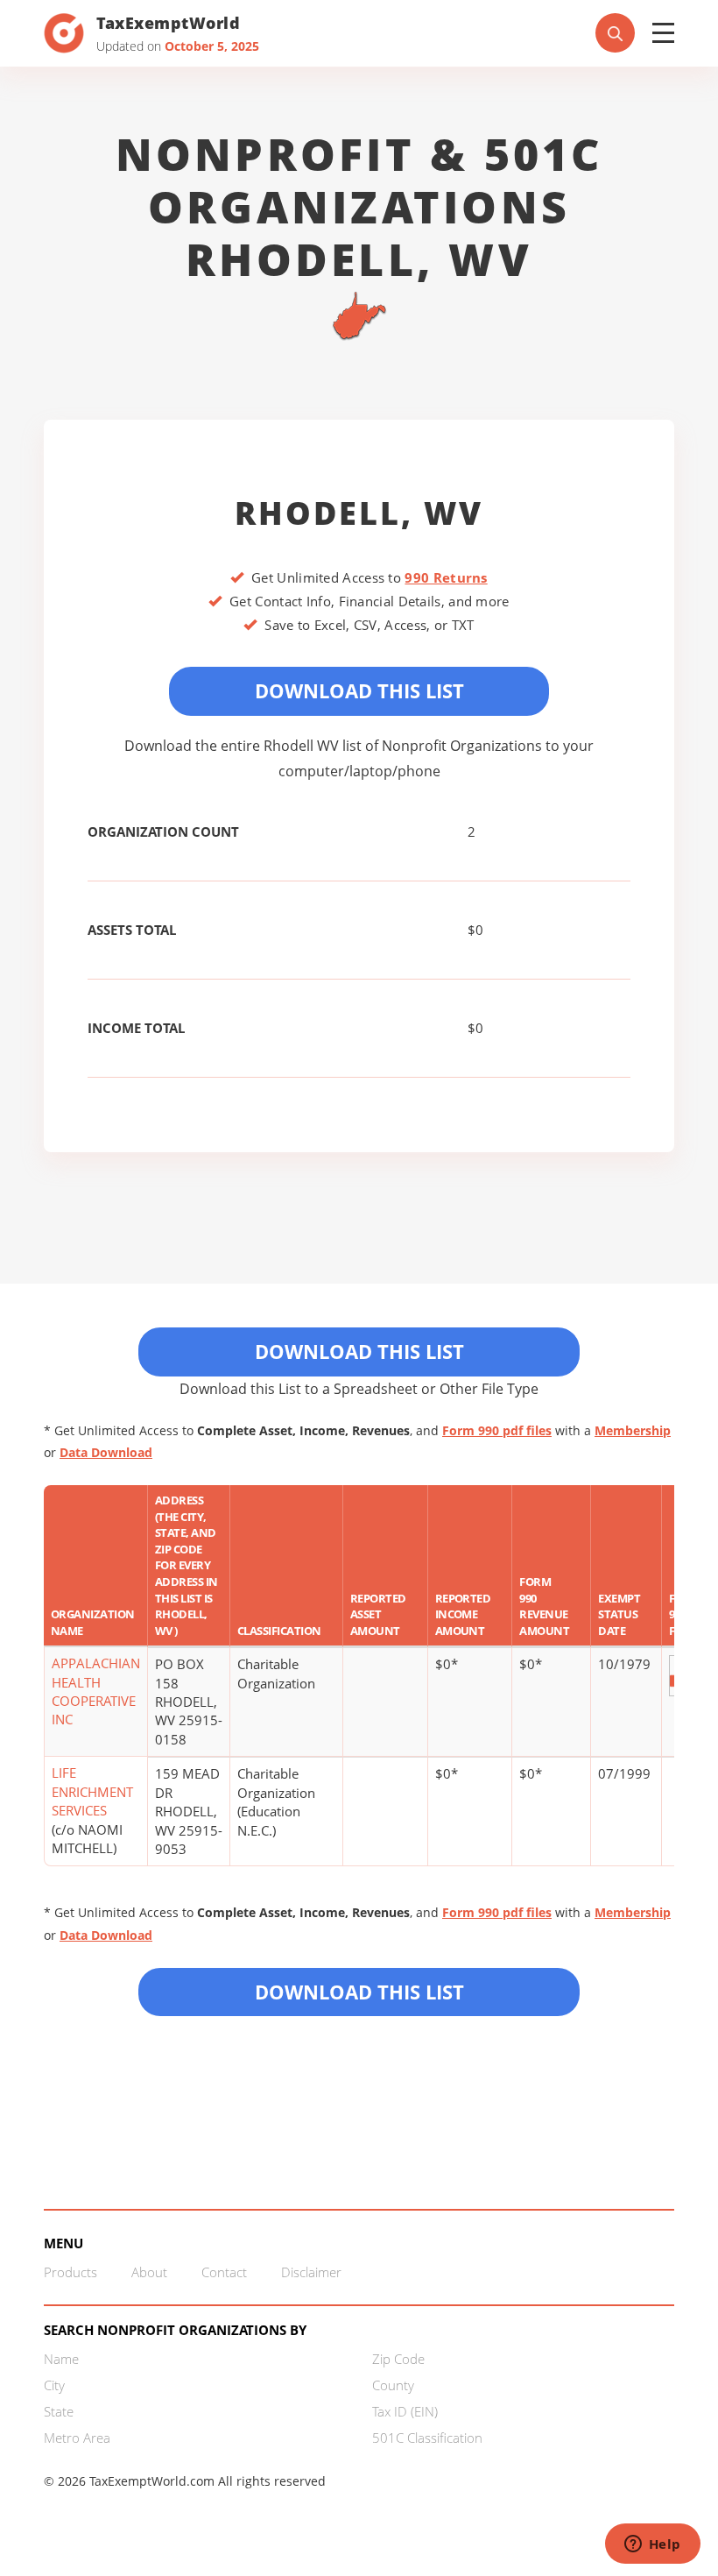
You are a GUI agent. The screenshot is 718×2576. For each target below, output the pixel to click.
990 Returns (446, 577)
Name (61, 2359)
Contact (224, 2272)
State (59, 2411)
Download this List (359, 1992)
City (54, 2385)
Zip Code (398, 2359)
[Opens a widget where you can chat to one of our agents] (652, 2545)
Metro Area (77, 2438)
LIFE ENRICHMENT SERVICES (92, 1791)
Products (70, 2272)
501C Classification (427, 2438)
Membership (633, 1430)
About (149, 2272)
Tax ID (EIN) (405, 2411)
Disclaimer (311, 2272)
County (393, 2385)
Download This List (359, 690)
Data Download (106, 1452)
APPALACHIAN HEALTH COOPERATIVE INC (96, 1691)
